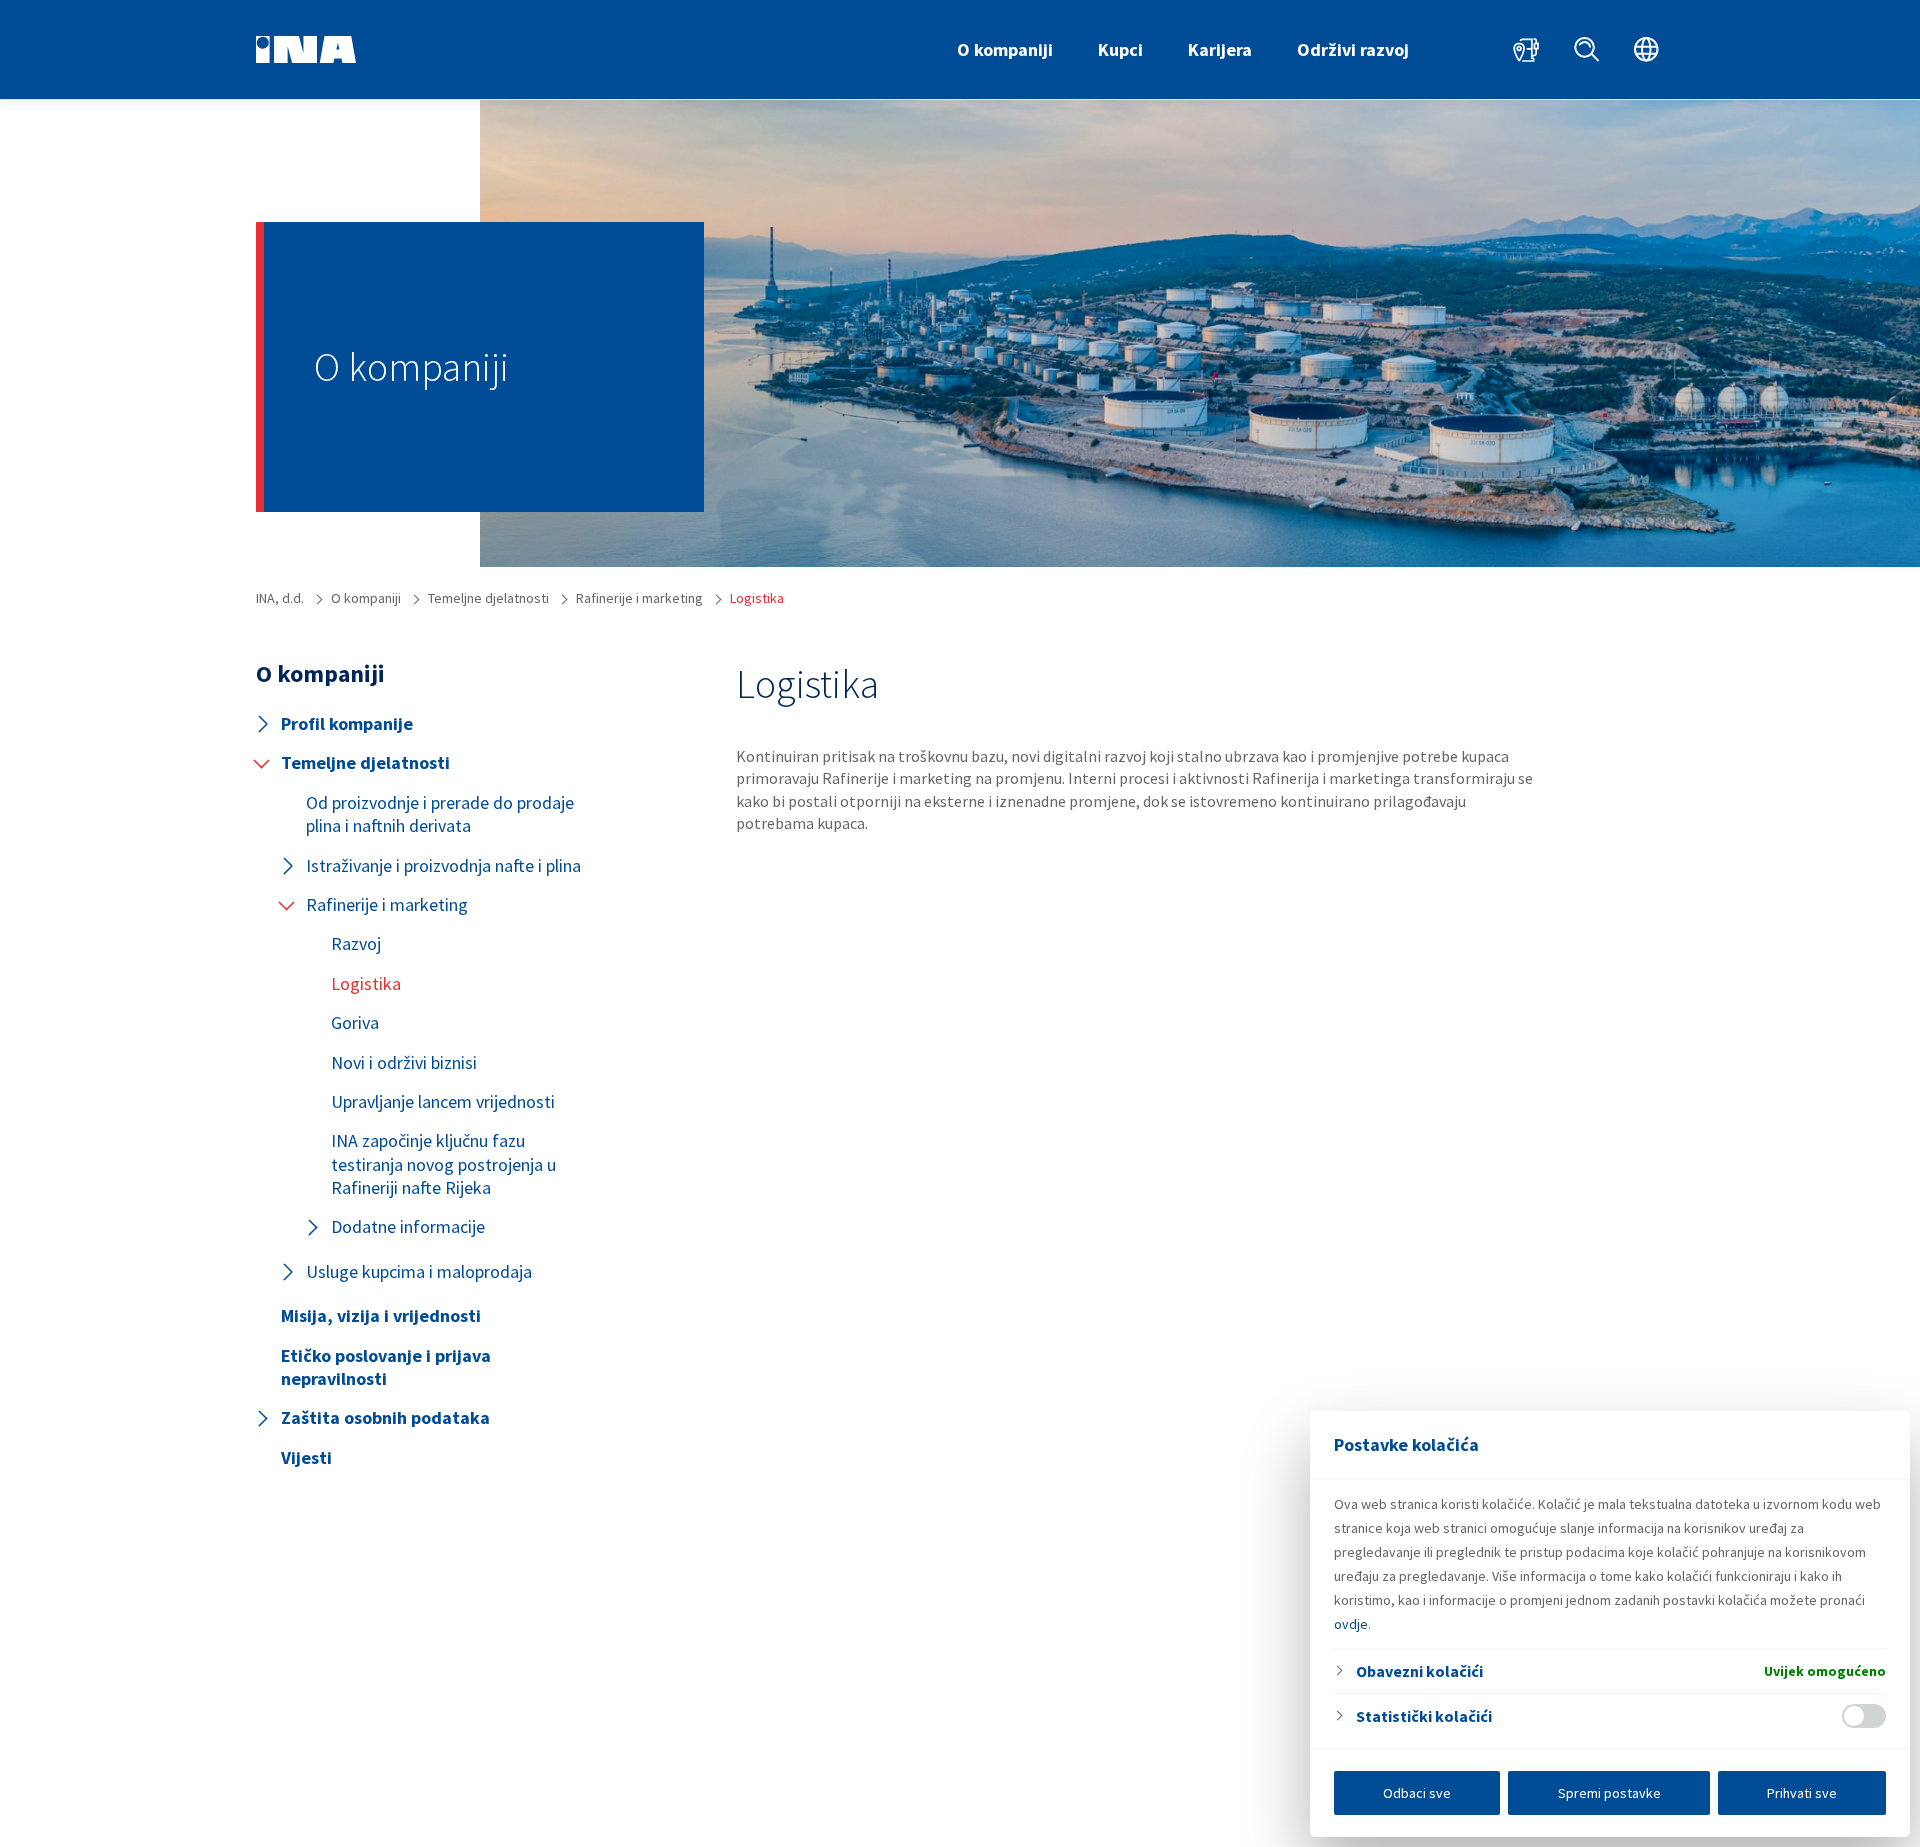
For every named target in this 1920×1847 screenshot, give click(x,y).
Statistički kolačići (1424, 1716)
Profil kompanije (347, 723)
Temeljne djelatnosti (365, 762)
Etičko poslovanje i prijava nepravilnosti (386, 1367)
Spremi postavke (1609, 1793)
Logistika (366, 983)
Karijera (1220, 49)
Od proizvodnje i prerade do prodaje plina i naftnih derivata (440, 814)
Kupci (1120, 49)
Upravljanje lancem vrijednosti (443, 1101)
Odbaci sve (1417, 1793)
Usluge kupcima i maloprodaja (419, 1271)
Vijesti (306, 1457)
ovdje (1351, 1624)
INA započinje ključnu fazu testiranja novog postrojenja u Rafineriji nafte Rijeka (443, 1164)
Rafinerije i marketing (387, 904)
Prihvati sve (1802, 1793)
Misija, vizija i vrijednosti (381, 1315)
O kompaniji (1005, 49)
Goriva (355, 1022)
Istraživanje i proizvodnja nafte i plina (443, 865)
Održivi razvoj (1353, 49)
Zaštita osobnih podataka (385, 1417)
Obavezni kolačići (1419, 1671)
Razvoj (356, 943)
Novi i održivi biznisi (404, 1062)
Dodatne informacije (408, 1226)
